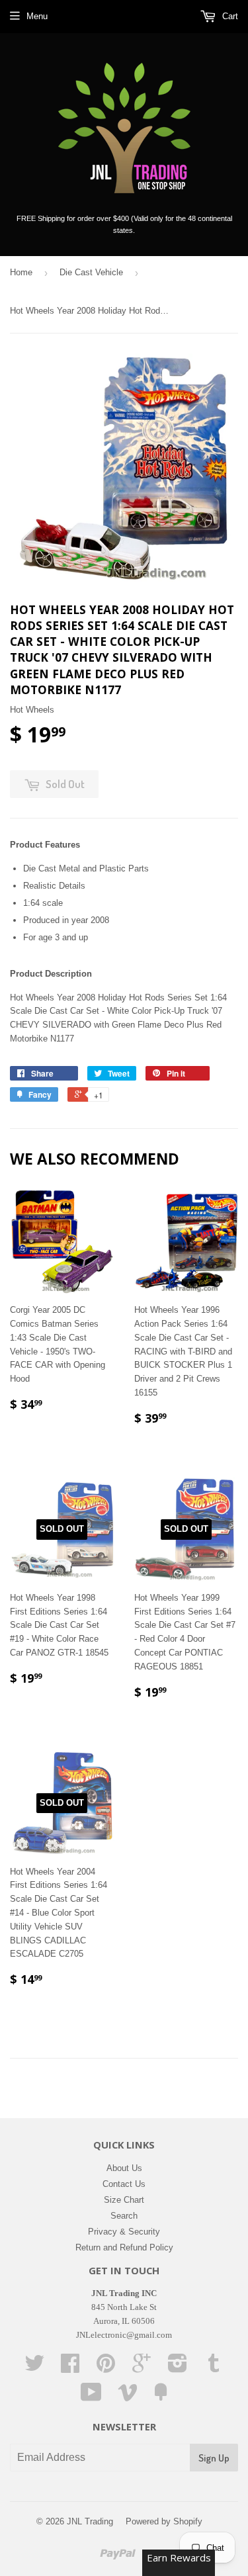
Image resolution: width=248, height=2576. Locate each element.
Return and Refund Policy (124, 2247)
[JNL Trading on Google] (142, 2368)
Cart (229, 16)
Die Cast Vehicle (91, 272)
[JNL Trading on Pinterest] (106, 2368)
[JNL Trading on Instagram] (178, 2368)
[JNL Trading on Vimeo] (128, 2397)
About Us (124, 2168)
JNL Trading (90, 2521)
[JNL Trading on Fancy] (161, 2397)
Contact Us (124, 2184)
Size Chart (124, 2200)
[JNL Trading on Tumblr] (214, 2368)
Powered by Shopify (164, 2521)
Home (21, 272)
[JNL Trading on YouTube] (91, 2397)
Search (124, 2216)
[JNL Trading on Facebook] (70, 2368)
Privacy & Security (124, 2232)
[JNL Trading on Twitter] (34, 2368)
